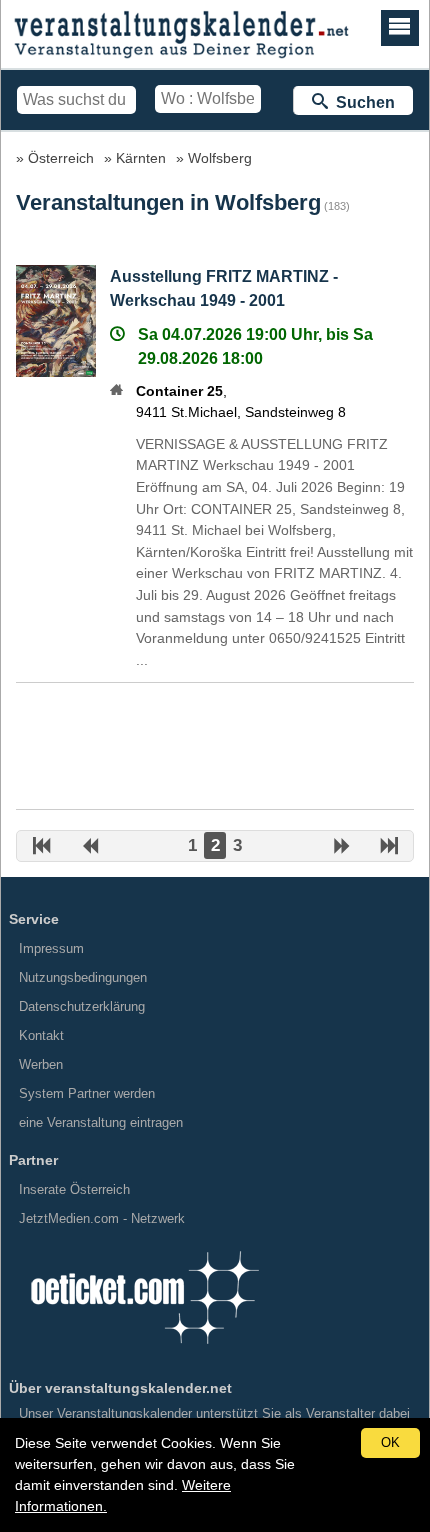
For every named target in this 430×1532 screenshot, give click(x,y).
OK (390, 1442)
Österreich (61, 158)
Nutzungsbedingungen (83, 977)
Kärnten (141, 158)
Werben (41, 1064)
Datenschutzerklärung (82, 1006)
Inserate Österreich (74, 1189)
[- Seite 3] (341, 848)
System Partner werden (87, 1093)
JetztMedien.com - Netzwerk (102, 1218)
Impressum (51, 948)
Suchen (361, 102)
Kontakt (41, 1035)
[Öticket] (144, 1350)
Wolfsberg (220, 158)
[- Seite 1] (41, 848)
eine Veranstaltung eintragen (101, 1122)
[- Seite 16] (389, 848)
